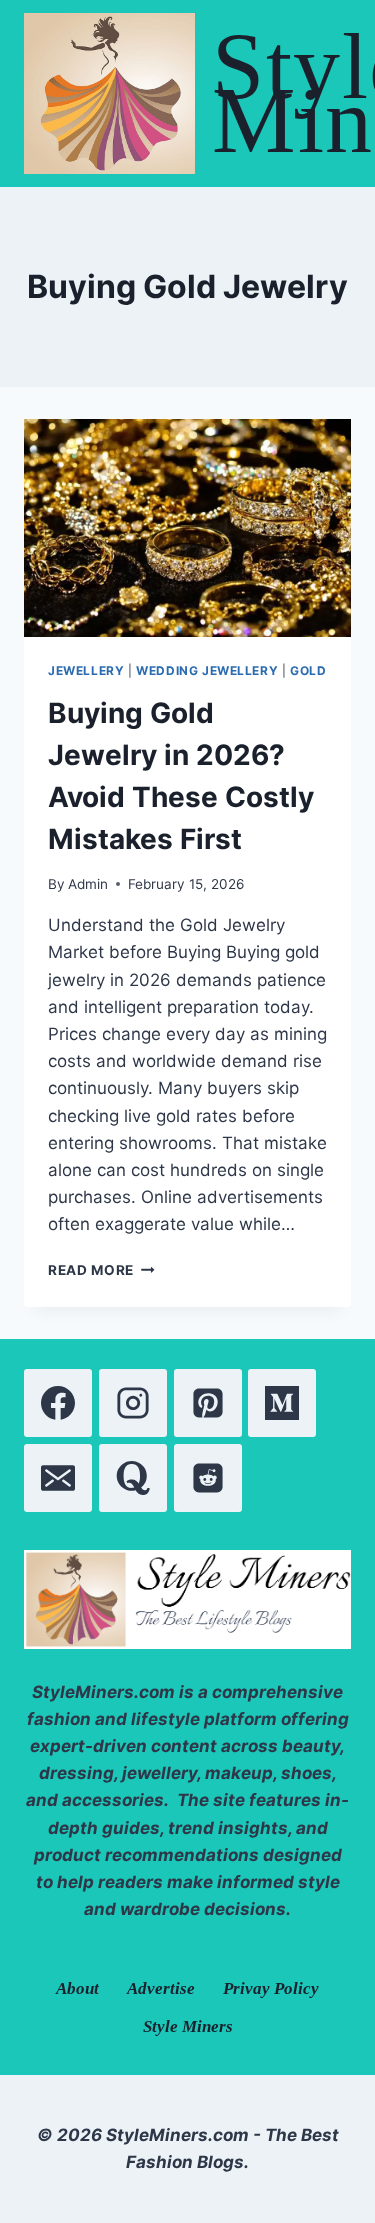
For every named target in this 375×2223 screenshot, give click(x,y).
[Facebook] (58, 1403)
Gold (308, 670)
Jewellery (86, 670)
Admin (88, 884)
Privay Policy (271, 1988)
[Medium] (282, 1403)
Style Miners (188, 2026)
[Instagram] (133, 1403)
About (77, 1988)
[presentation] (187, 528)
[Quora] (133, 1478)
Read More (101, 1270)
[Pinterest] (208, 1403)
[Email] (58, 1478)
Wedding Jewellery (207, 670)
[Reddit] (208, 1478)
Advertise (161, 1988)
